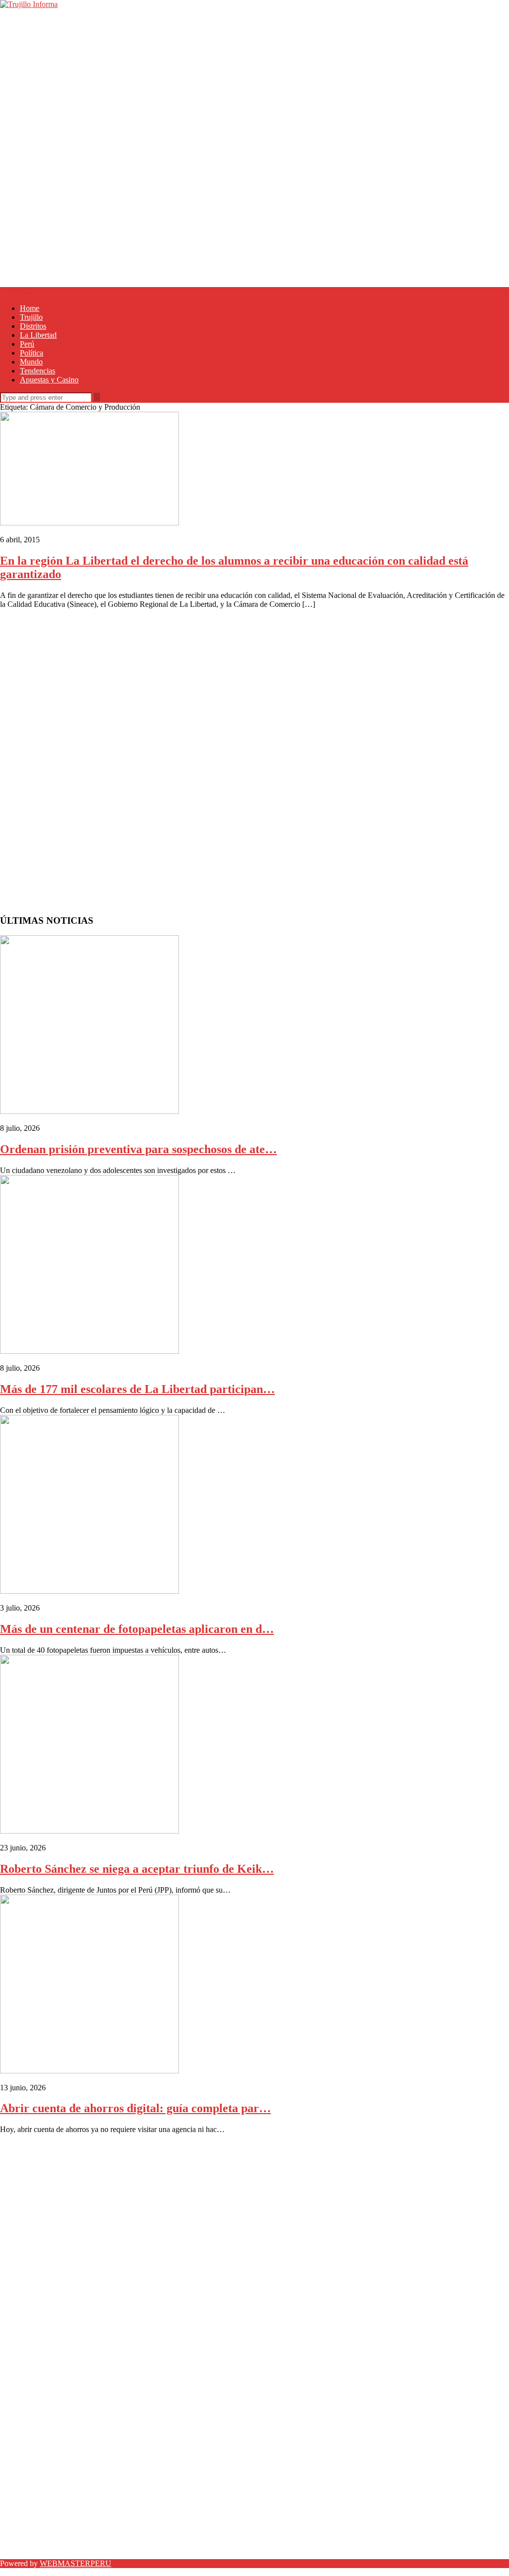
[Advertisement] (254, 78)
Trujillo (31, 317)
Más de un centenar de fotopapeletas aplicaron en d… (137, 1629)
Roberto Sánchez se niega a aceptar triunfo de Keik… (137, 1869)
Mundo (31, 362)
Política (32, 353)
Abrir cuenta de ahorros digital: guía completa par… (135, 2108)
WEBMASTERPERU (76, 2563)
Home (30, 308)
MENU (19, 291)
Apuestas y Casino (49, 380)
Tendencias (38, 371)
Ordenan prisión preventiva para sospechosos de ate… (138, 1149)
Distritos (33, 326)
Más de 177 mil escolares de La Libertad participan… (137, 1389)
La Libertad (38, 335)
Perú (27, 344)
